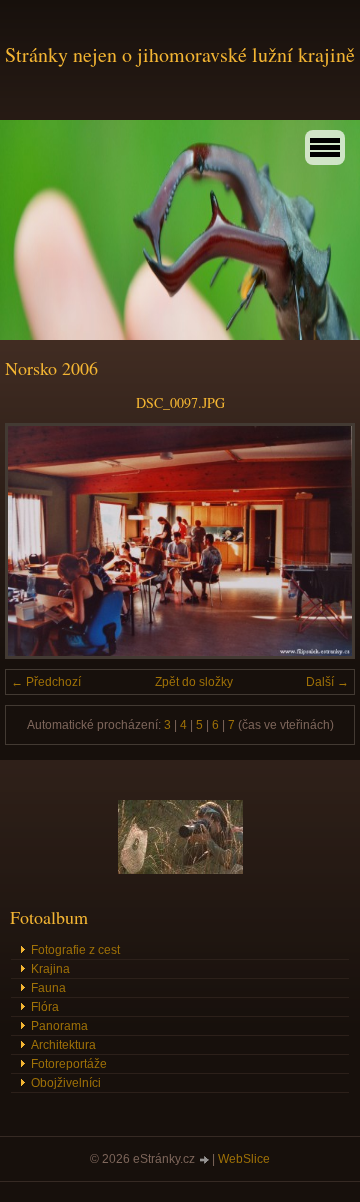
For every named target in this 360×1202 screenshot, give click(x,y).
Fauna (48, 988)
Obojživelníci (66, 1083)
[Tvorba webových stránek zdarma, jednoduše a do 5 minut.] (205, 1160)
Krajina (50, 969)
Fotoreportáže (69, 1064)
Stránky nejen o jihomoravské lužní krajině (180, 54)
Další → (327, 682)
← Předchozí (46, 682)
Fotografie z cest (75, 950)
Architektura (63, 1045)
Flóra (45, 1007)
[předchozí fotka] (37, 541)
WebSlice (244, 1159)
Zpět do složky (194, 682)
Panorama (59, 1026)
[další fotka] (322, 541)
